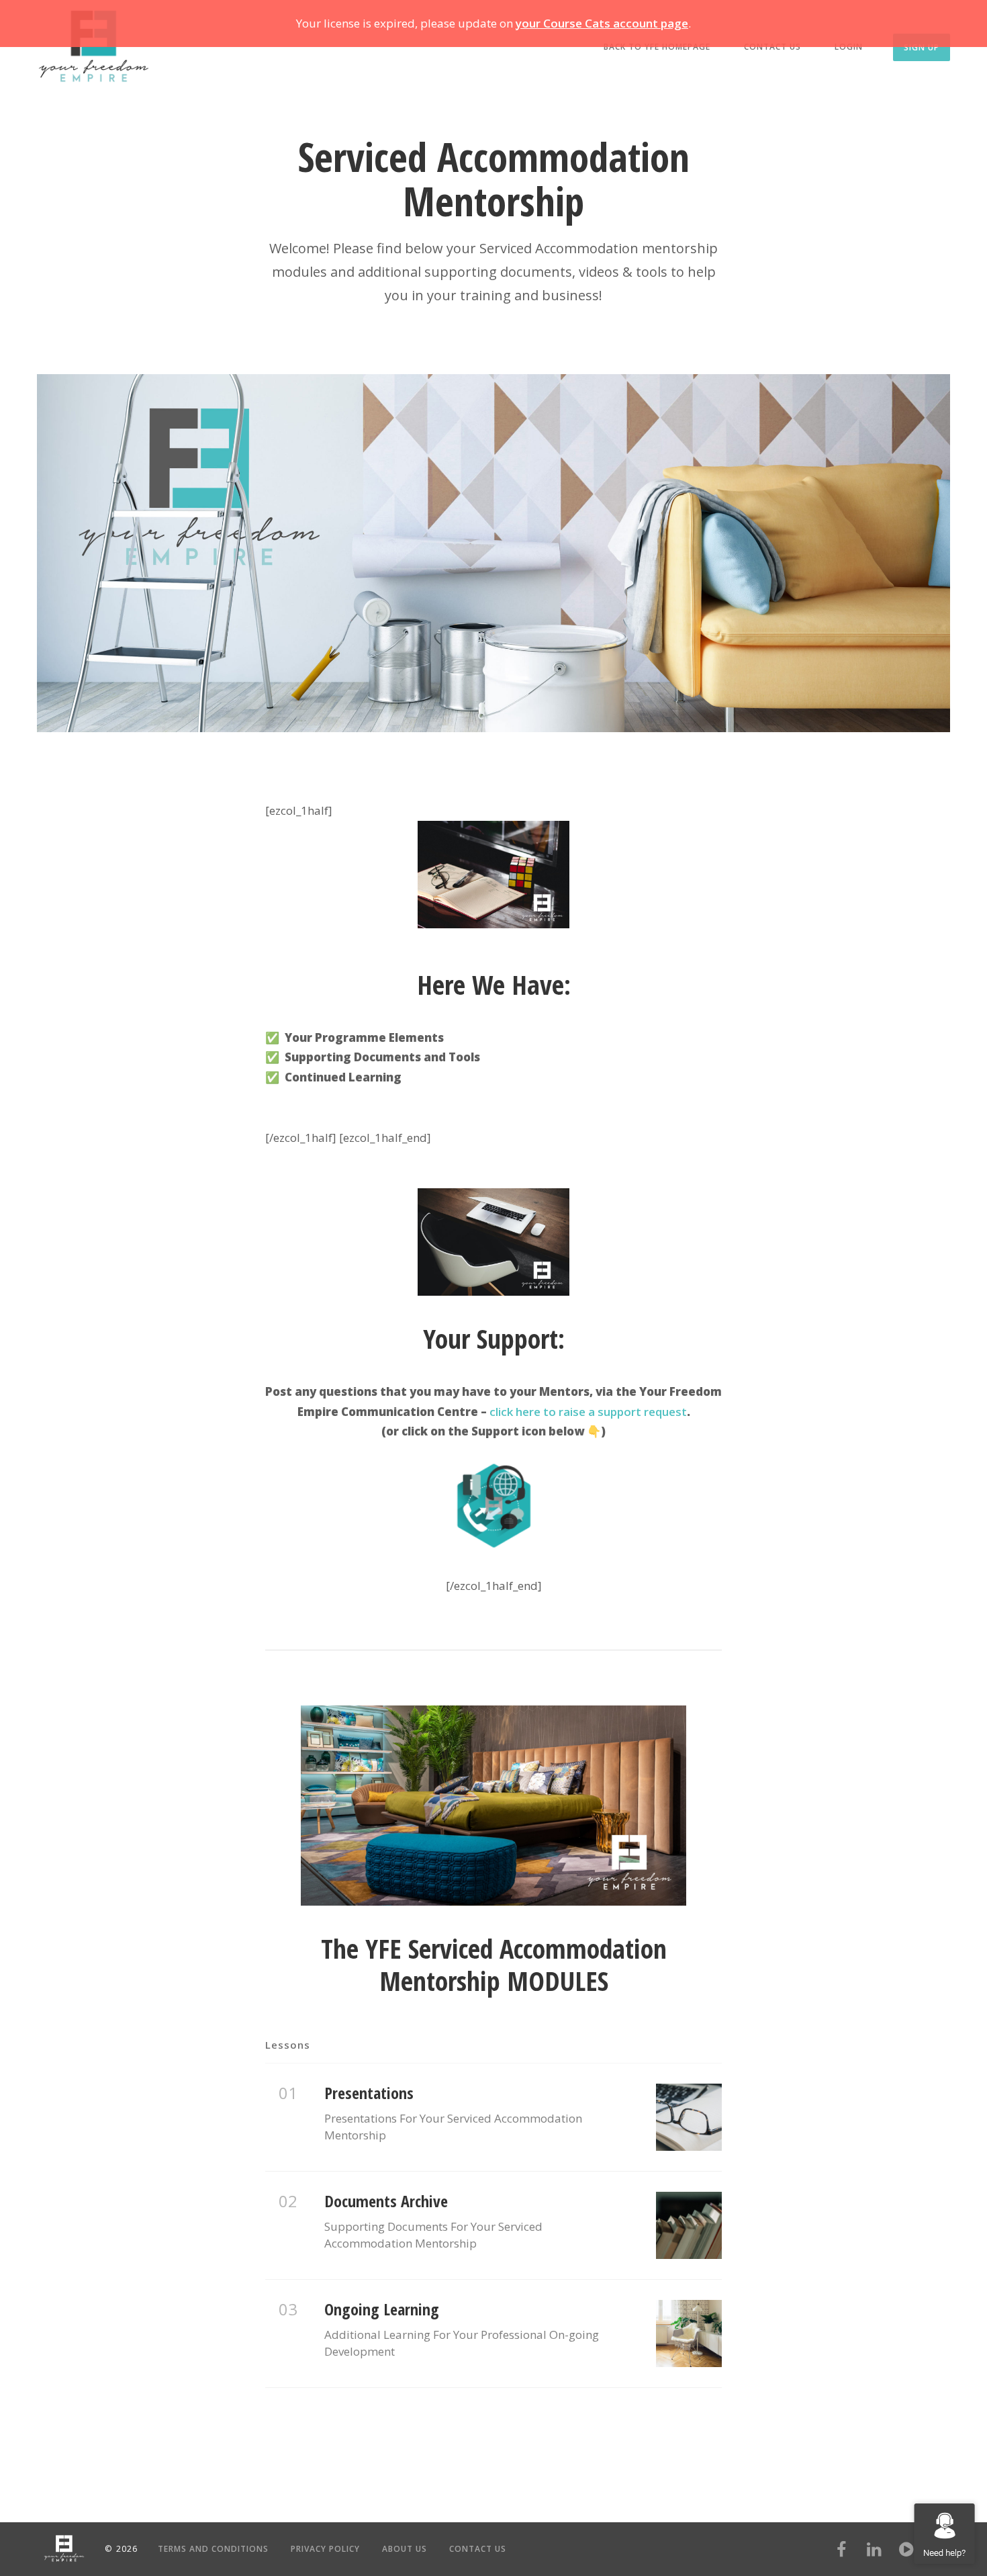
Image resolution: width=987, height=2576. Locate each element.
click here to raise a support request (588, 1412)
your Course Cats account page (602, 23)
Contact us (772, 47)
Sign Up (922, 47)
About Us (405, 2549)
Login (849, 47)
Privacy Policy (325, 2549)
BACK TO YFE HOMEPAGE (657, 47)
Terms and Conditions (213, 2549)
